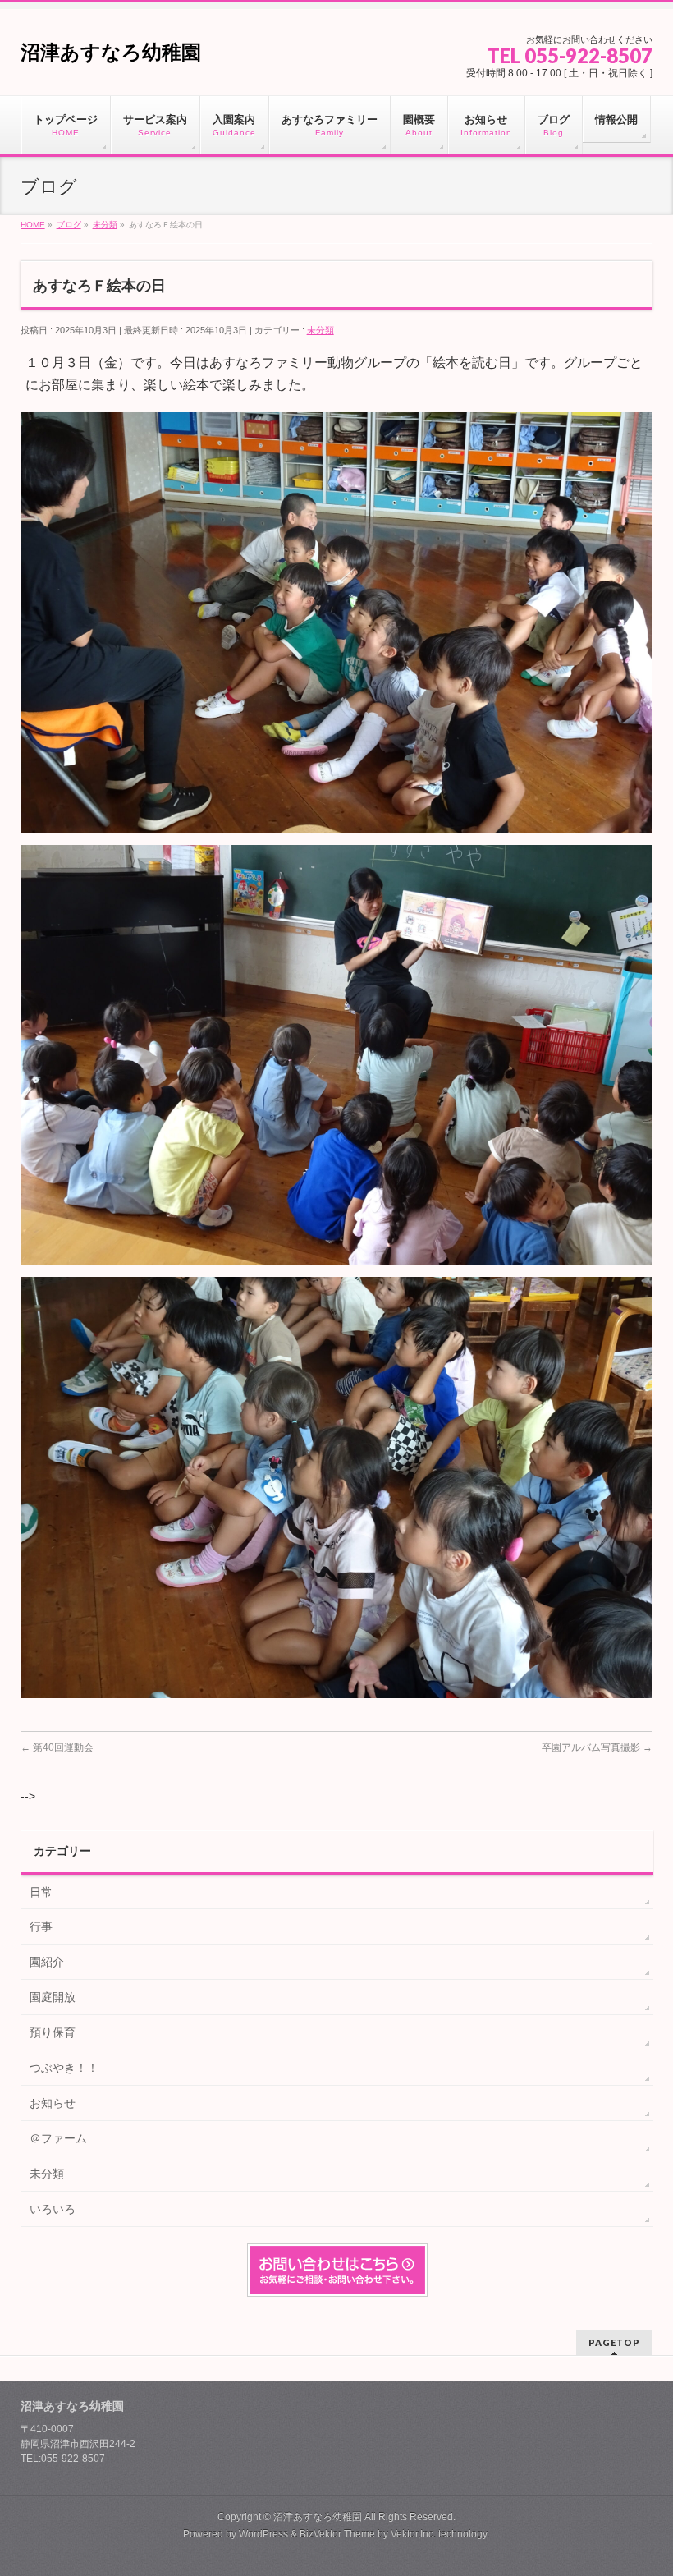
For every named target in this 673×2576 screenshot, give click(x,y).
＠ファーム (58, 2138)
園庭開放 (53, 1997)
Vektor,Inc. (413, 2534)
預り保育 (53, 2032)
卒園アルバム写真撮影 (597, 1747)
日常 (41, 1892)
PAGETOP (614, 2342)
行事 (41, 1926)
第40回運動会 (57, 1747)
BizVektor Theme (337, 2534)
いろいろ (53, 2209)
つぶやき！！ (64, 2068)
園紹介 (47, 1962)
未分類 (320, 330)
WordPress (263, 2534)
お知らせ (53, 2103)
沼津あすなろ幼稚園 (111, 52)
